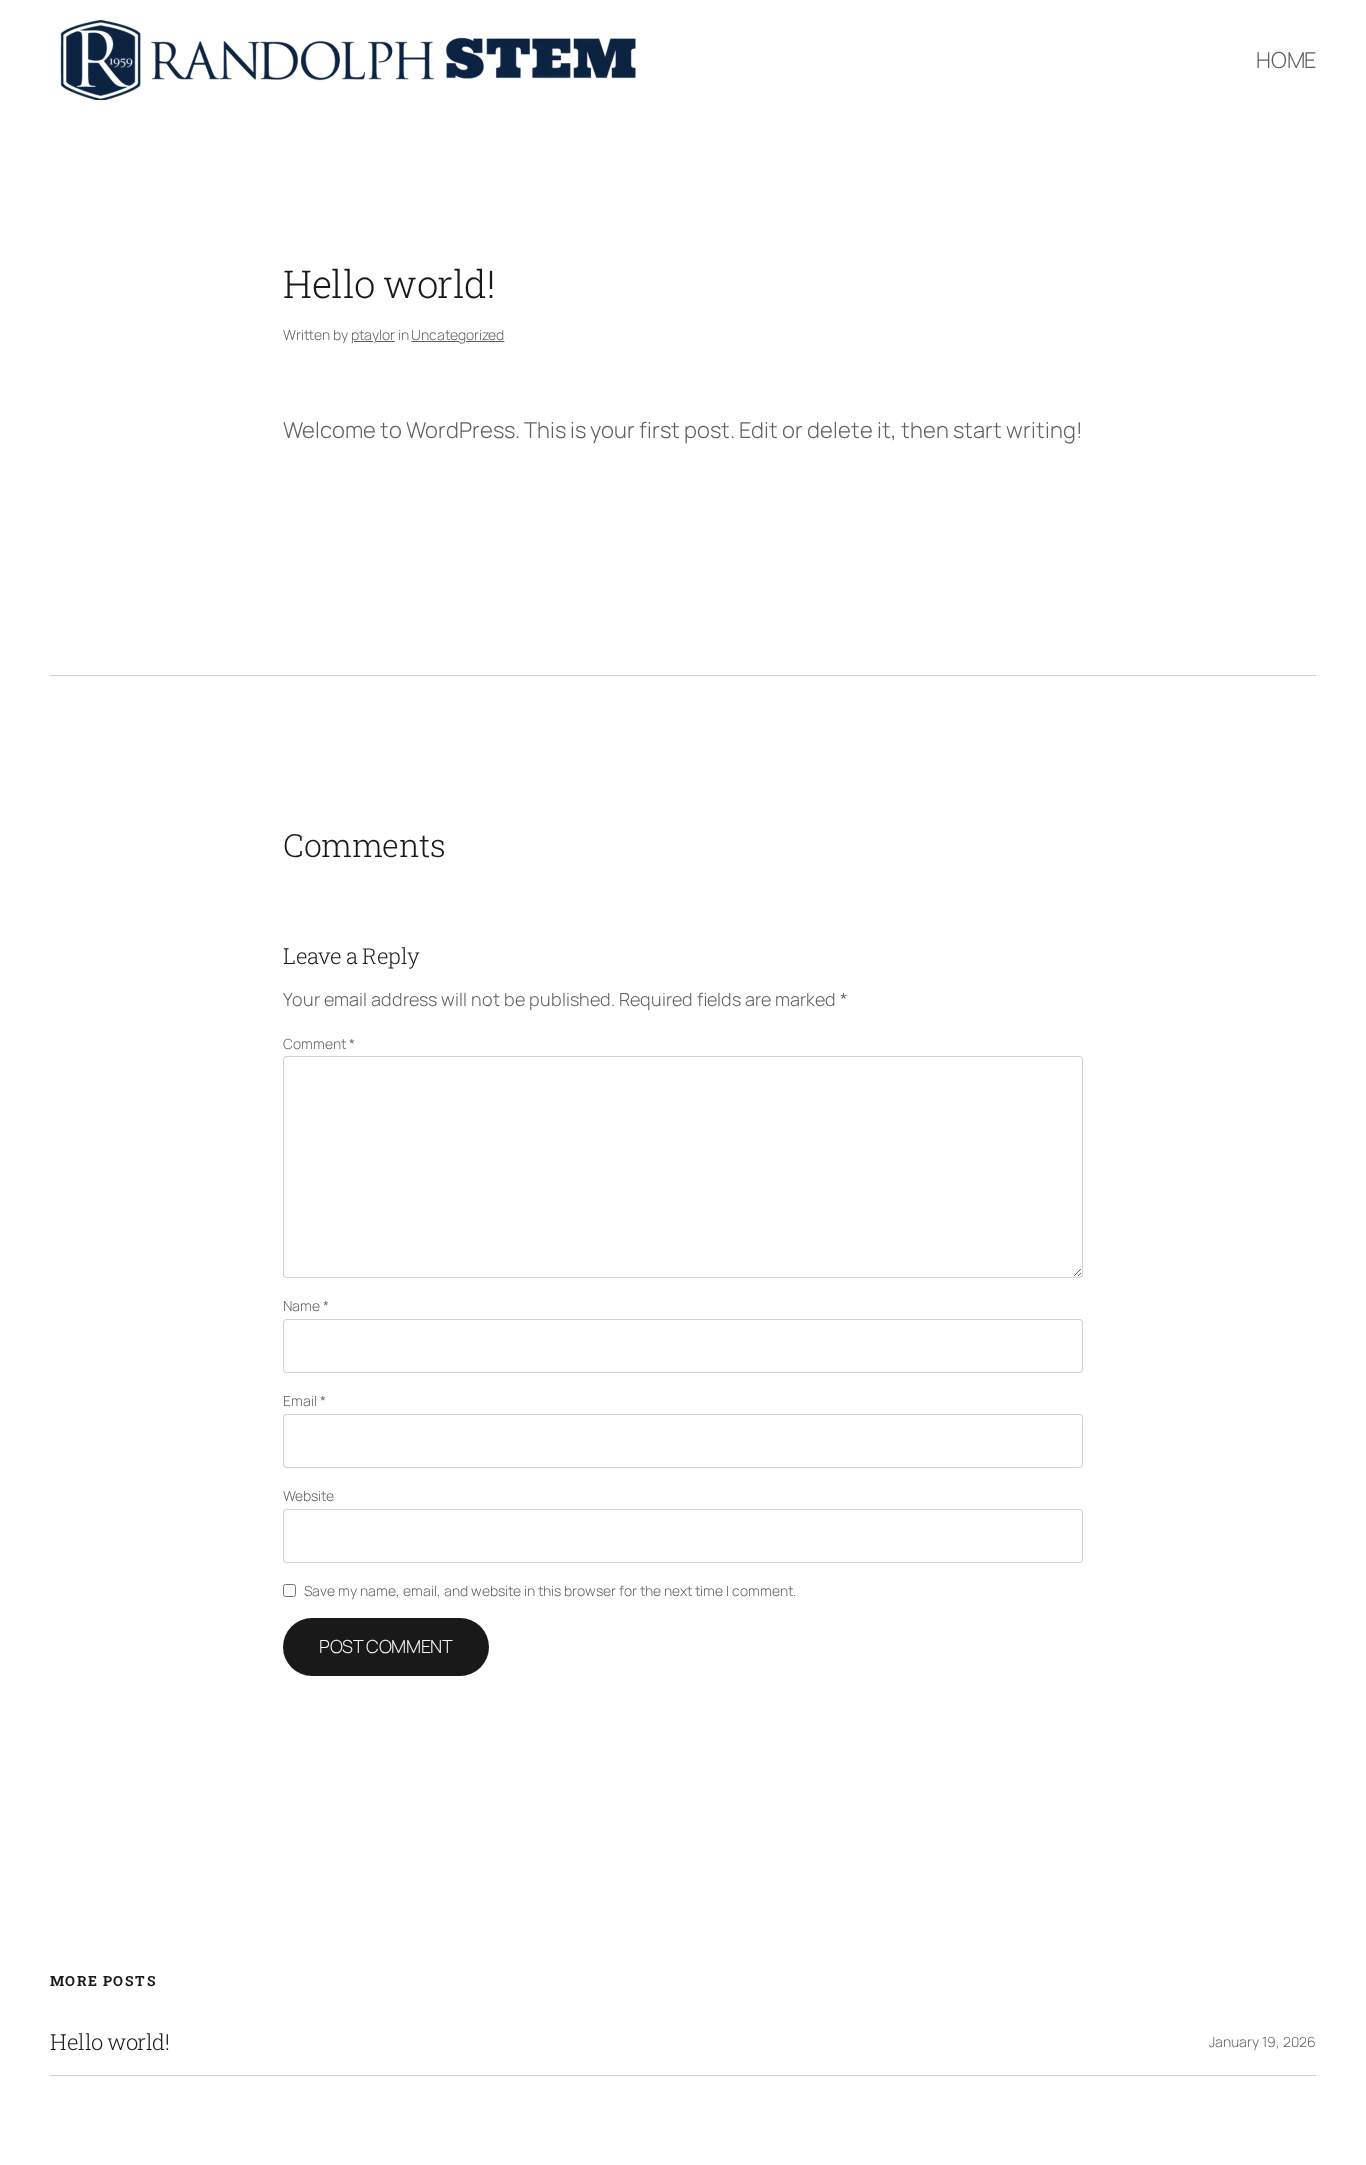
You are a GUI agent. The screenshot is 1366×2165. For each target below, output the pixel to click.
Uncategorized (457, 334)
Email (304, 1400)
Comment (319, 1043)
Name (306, 1305)
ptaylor (373, 334)
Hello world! (109, 2042)
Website (308, 1495)
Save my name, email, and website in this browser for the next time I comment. (550, 1590)
